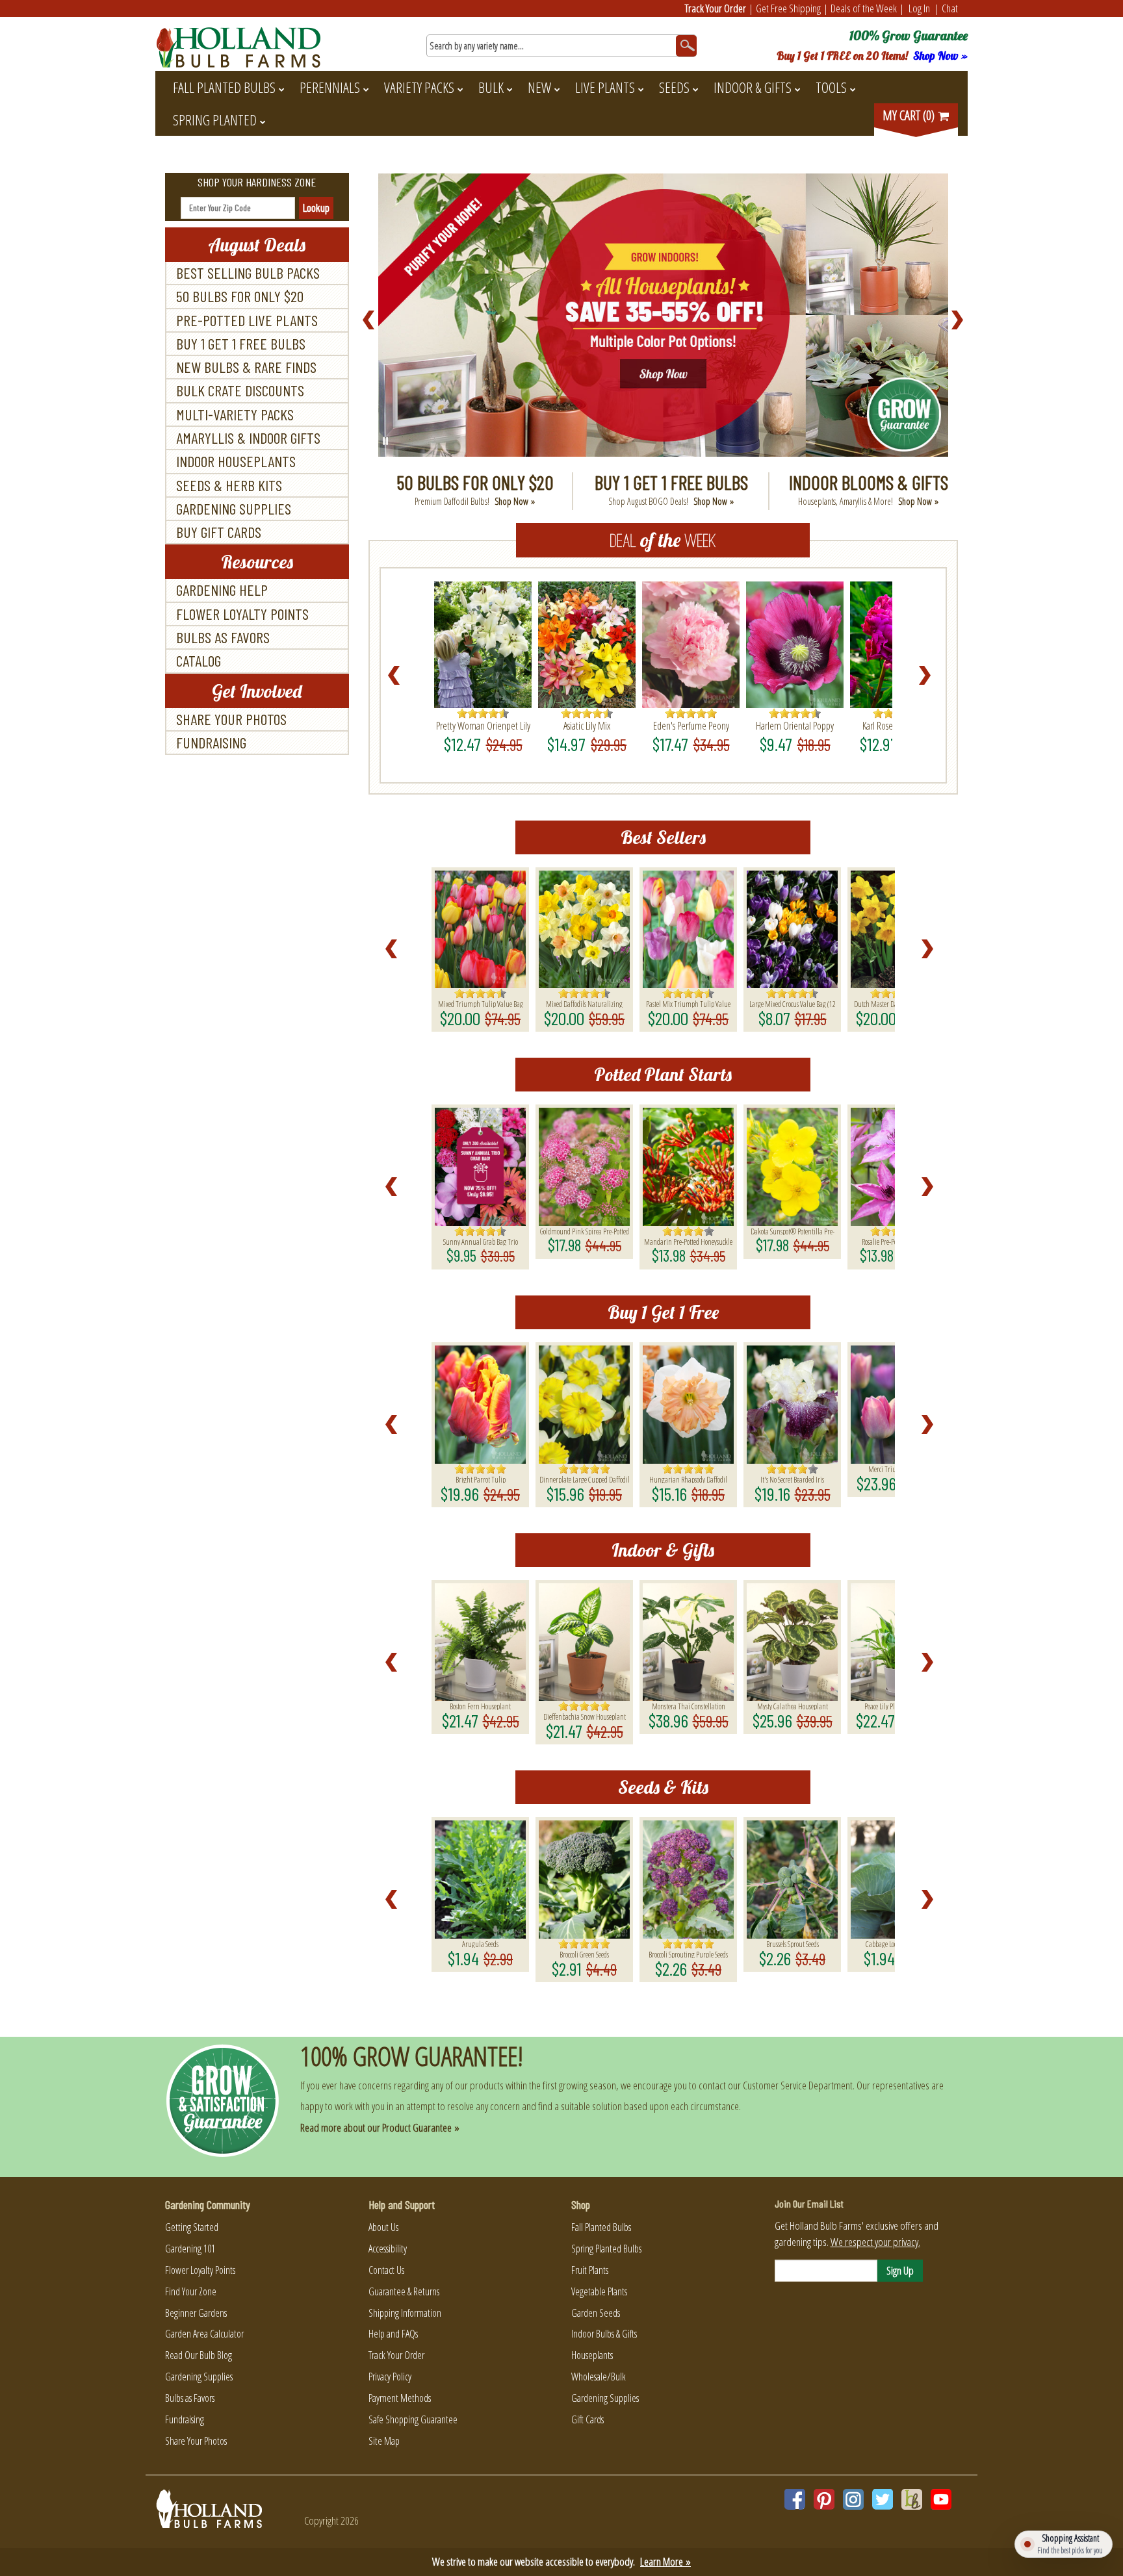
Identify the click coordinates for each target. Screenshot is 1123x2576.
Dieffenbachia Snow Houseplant (585, 1716)
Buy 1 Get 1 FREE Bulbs (241, 343)
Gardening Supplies (234, 508)
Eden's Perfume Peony (691, 726)
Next (958, 320)
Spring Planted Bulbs (606, 2249)
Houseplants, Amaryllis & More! (868, 501)
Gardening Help (222, 590)
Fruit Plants (590, 2270)
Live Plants (605, 87)
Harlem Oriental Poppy (795, 726)
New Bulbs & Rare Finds (246, 367)
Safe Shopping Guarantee (413, 2419)
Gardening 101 (190, 2249)
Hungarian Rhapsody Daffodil (688, 1479)
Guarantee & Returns (404, 2291)
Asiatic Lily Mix (587, 726)
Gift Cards (587, 2419)
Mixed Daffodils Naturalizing (584, 1003)
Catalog (199, 660)
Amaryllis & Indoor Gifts (248, 438)
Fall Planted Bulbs (224, 87)
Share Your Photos (231, 719)
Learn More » (665, 2561)
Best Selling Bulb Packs (248, 273)
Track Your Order (716, 8)
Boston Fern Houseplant (480, 1705)
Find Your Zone (191, 2291)
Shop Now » (940, 56)
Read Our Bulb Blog (199, 2355)
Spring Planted (215, 120)
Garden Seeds (596, 2313)
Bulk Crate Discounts (240, 390)
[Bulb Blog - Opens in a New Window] (912, 2499)
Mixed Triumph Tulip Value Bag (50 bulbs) (481, 1003)
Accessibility (388, 2249)
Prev (398, 676)
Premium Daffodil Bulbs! (475, 501)
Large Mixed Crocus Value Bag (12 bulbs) (793, 1003)
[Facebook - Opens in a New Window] (795, 2499)
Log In (919, 8)
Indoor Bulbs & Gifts (604, 2334)
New (539, 87)
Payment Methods (400, 2398)
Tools (831, 87)
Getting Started (192, 2227)
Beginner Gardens (196, 2313)
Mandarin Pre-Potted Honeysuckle (688, 1241)
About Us (383, 2227)
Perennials (330, 87)
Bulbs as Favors (223, 637)
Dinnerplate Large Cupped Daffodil (585, 1479)
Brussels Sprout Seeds (793, 1943)
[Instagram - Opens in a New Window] (853, 2499)
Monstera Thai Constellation (689, 1705)
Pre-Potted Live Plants (247, 320)
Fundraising (211, 742)
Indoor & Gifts (753, 87)
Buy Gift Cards (219, 532)
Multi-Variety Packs (235, 414)
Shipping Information (405, 2313)
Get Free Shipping (788, 8)
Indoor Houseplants (236, 461)
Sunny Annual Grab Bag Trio (481, 1241)
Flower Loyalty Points (242, 614)
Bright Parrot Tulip (481, 1479)
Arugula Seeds (480, 1943)
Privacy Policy (390, 2377)
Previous (369, 320)
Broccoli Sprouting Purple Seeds (688, 1954)
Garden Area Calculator (204, 2334)
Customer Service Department (798, 2085)
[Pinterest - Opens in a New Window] (824, 2499)
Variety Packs (419, 87)
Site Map (384, 2441)
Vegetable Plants (599, 2291)
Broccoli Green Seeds (584, 1954)
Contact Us (386, 2270)
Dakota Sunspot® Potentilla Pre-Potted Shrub (793, 1231)
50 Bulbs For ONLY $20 (240, 296)
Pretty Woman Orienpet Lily (483, 726)
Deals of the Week (864, 8)
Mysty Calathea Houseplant (793, 1705)
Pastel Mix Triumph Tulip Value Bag (688, 1003)
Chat (950, 8)
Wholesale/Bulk (599, 2377)
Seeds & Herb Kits (229, 485)
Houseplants (592, 2355)
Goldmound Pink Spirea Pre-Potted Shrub (585, 1231)
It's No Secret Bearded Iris (792, 1479)
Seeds (674, 87)
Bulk (491, 87)
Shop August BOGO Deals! (671, 501)
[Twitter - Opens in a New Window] (883, 2499)
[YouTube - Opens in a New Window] (941, 2499)
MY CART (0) (910, 115)
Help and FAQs (393, 2334)
